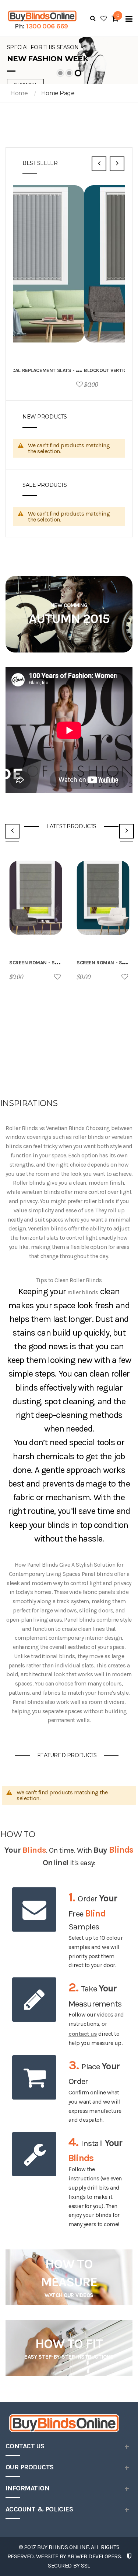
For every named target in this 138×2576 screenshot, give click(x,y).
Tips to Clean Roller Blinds (69, 1280)
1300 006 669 (47, 26)
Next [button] (117, 164)
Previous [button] (99, 164)
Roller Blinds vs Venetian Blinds (45, 1128)
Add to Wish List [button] (120, 385)
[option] (69, 289)
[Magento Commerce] (41, 16)
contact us (83, 2034)
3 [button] (78, 73)
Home (19, 93)
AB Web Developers (94, 2556)
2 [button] (69, 73)
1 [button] (60, 73)
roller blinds (82, 1292)
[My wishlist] (104, 18)
